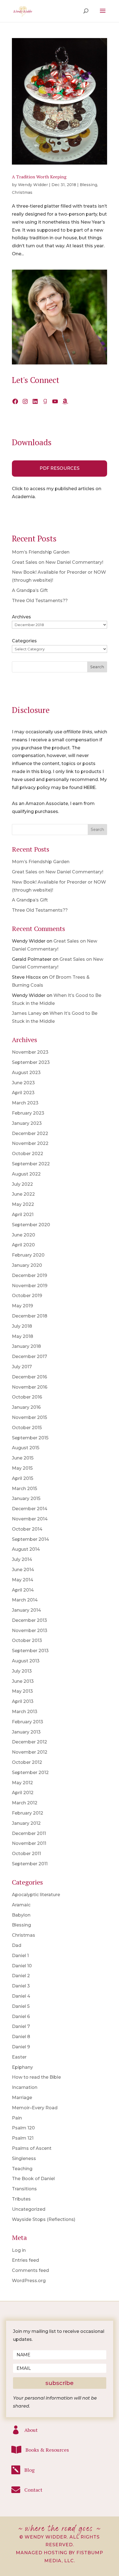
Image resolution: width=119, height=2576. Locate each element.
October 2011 (26, 1854)
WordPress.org (29, 2281)
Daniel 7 (21, 2026)
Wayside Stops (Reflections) (44, 2219)
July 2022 (22, 1184)
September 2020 (31, 1225)
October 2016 (27, 1397)
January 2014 (26, 1610)
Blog (29, 2470)
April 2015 (23, 1478)
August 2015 (26, 1448)
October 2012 (27, 1762)
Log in (19, 2250)
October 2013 (27, 1640)
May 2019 (22, 1306)
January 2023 (27, 1123)
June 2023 (23, 1083)
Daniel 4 (21, 1996)
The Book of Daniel (33, 2179)
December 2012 (29, 1742)
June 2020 (24, 1235)
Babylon (21, 1915)
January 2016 (26, 1407)
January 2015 (26, 1498)
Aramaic (21, 1905)
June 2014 (23, 1570)
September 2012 (30, 1773)
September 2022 (31, 1164)
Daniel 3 (21, 1986)
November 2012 (30, 1752)
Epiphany (22, 2067)
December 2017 (29, 1357)
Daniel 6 (21, 2016)
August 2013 (26, 1661)
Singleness (24, 2158)
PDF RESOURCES (59, 468)
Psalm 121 (23, 2138)
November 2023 (30, 1052)
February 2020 (28, 1255)
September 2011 (30, 1864)
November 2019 (30, 1286)
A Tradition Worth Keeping (39, 177)
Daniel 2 (21, 1976)
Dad (17, 1945)
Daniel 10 (22, 1966)
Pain (17, 2118)
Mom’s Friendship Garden (41, 552)
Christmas (22, 192)
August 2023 (26, 1073)
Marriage (22, 2098)
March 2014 (25, 1600)
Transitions (24, 2189)
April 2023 (23, 1093)
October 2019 (27, 1296)
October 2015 (27, 1428)
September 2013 (30, 1651)
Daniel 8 (21, 2037)
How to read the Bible (36, 2077)
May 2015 (22, 1468)
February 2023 (28, 1113)
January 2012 (26, 1823)
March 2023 (25, 1103)
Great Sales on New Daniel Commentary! (58, 562)
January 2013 (26, 1732)
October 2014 (27, 1529)
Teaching (22, 2169)
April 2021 (23, 1215)
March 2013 (25, 1712)
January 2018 (26, 1346)
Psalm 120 (23, 2128)
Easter (19, 2057)
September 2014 (30, 1539)
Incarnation (25, 2087)
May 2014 (23, 1580)
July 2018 (22, 1326)
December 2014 (30, 1509)
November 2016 (30, 1387)
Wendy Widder (33, 185)
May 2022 (23, 1204)
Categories (24, 641)
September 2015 (30, 1438)
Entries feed (25, 2260)
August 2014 (26, 1549)
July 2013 (22, 1671)
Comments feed (30, 2270)
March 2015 (24, 1489)
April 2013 (23, 1701)
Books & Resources (47, 2450)
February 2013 (28, 1722)
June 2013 (23, 1681)
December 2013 (29, 1620)
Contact (33, 2490)
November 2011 (29, 1843)
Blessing (88, 185)
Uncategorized (29, 2209)
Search (97, 667)
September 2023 (31, 1062)
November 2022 (30, 1143)
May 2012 (22, 1783)
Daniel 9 (21, 2047)
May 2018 (23, 1336)
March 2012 (25, 1803)
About (31, 2430)
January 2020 (27, 1265)
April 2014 (23, 1590)
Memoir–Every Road (35, 2108)
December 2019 (29, 1275)
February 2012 (28, 1813)
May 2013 (22, 1691)
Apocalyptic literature (36, 1895)
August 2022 (26, 1174)
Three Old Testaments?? (40, 601)
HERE (90, 787)
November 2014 (30, 1519)
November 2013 (30, 1631)
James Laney (27, 1013)
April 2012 (23, 1793)
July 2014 (22, 1559)
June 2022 (23, 1194)
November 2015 (29, 1417)
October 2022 (28, 1154)
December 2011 (29, 1833)
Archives (21, 617)
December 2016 (29, 1377)
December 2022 (30, 1133)
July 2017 (22, 1367)
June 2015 (23, 1458)
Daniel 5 (21, 2006)
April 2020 (23, 1245)
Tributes (21, 2199)
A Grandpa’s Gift (30, 590)
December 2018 (30, 1316)
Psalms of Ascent (32, 2148)
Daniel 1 (20, 1956)
